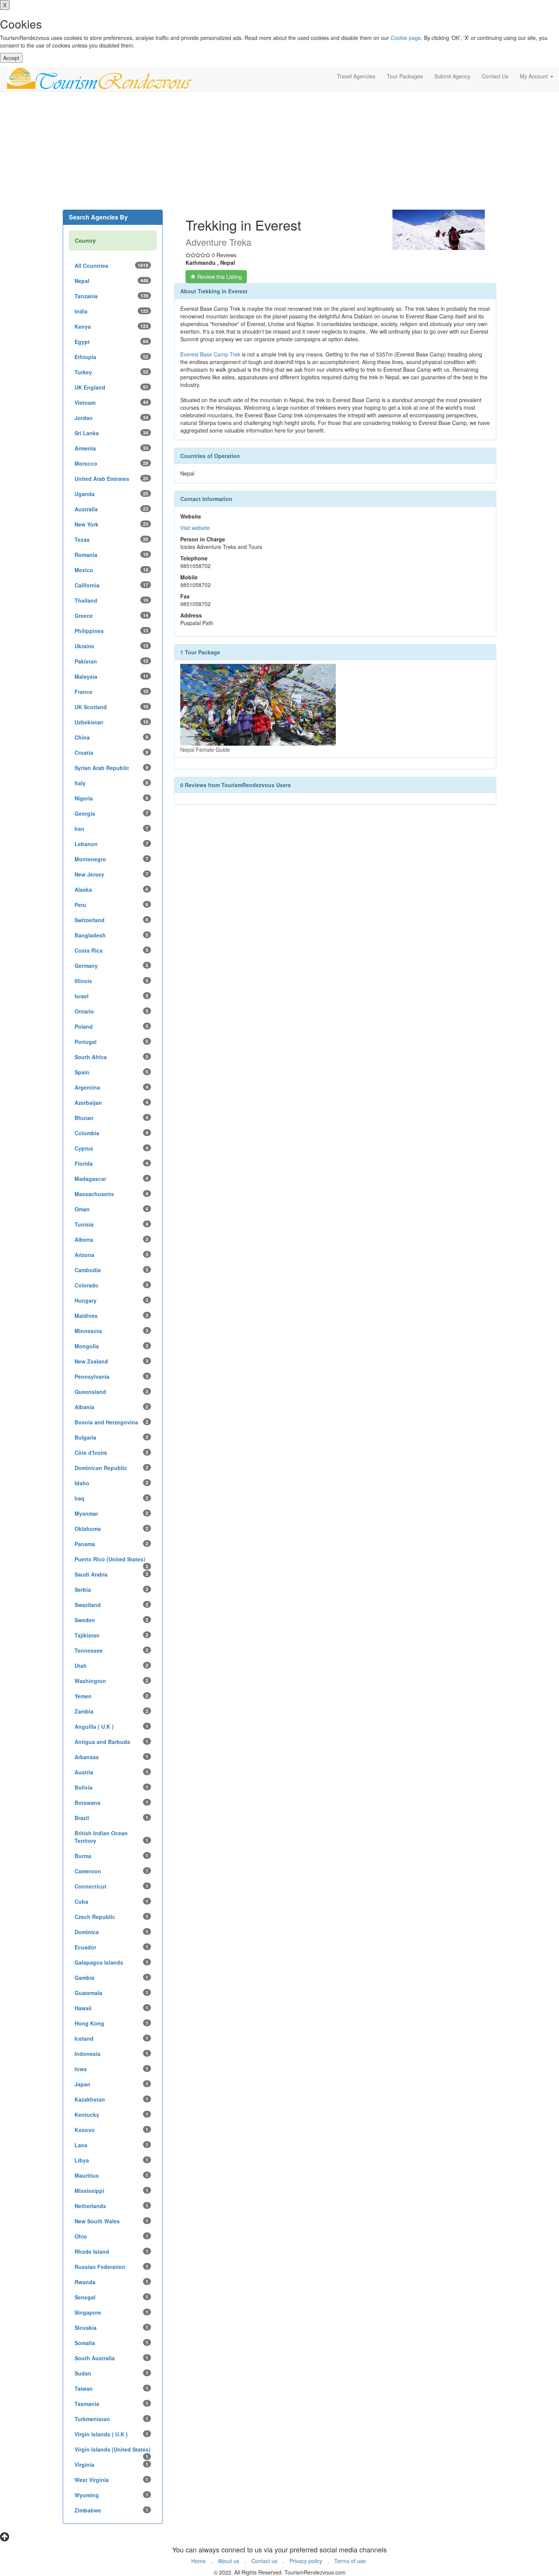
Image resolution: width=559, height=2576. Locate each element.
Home (199, 2561)
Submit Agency (452, 76)
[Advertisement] (279, 153)
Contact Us (495, 76)
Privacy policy (306, 2561)
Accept (11, 58)
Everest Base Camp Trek (211, 354)
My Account (535, 76)
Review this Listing (219, 277)
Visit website (195, 528)
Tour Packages (405, 76)
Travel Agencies (356, 76)
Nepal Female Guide (205, 749)
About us (229, 2561)
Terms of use (350, 2561)
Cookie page (406, 38)
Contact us (264, 2561)
